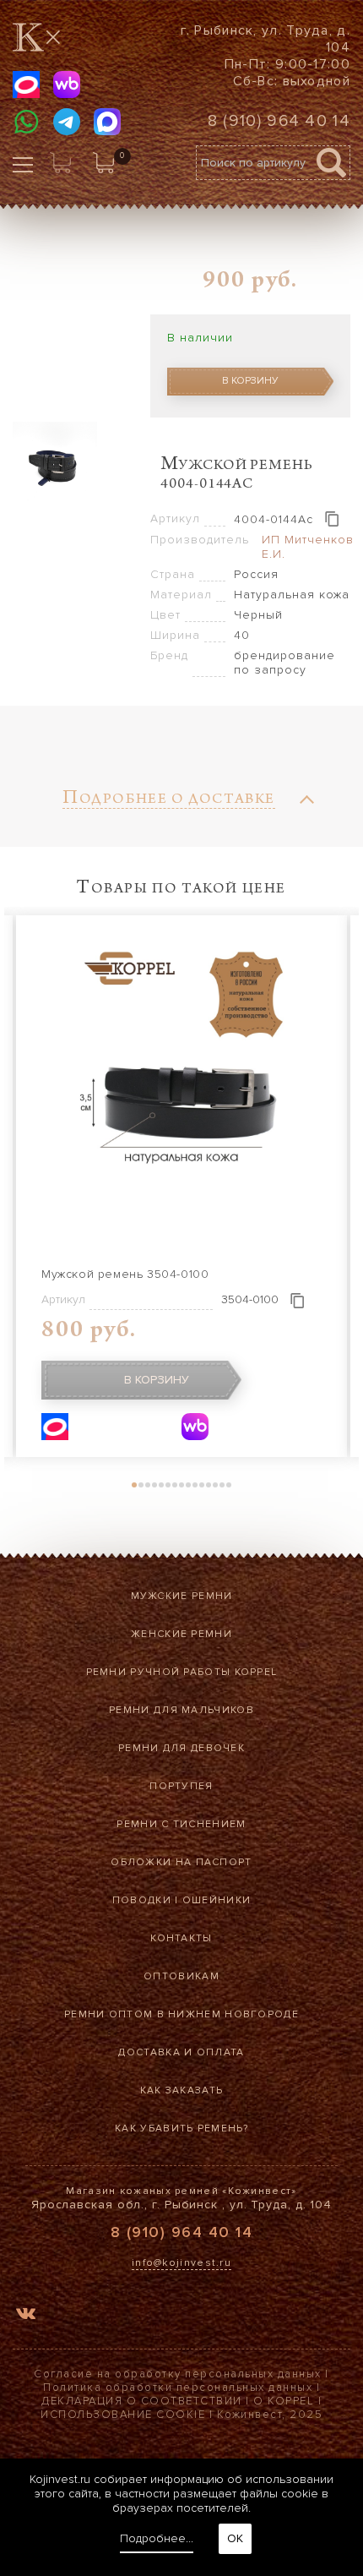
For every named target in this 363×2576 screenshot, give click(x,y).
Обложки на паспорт (181, 1862)
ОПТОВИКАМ (181, 1976)
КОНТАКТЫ (181, 1938)
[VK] (26, 2316)
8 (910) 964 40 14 (279, 121)
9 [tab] (188, 1485)
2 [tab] (141, 1485)
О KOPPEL (284, 2401)
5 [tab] (161, 1485)
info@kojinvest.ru (181, 2263)
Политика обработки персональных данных (178, 2388)
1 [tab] (134, 1485)
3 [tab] (148, 1485)
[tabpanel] (181, 1186)
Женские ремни (181, 1634)
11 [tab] (202, 1485)
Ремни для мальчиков (181, 1710)
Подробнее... (157, 2538)
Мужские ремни (182, 1596)
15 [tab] (229, 1485)
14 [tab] (222, 1485)
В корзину (250, 381)
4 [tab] (154, 1485)
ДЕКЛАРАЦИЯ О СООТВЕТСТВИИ (142, 2401)
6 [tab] (168, 1485)
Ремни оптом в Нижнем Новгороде (181, 2014)
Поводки (142, 1900)
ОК (235, 2538)
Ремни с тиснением (181, 1824)
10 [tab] (195, 1485)
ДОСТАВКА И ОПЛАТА (181, 2052)
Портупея (181, 1786)
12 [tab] (209, 1485)
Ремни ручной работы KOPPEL (182, 1672)
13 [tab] (215, 1485)
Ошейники (217, 1900)
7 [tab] (175, 1485)
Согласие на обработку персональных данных (178, 2374)
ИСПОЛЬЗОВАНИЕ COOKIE (123, 2415)
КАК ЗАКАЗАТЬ (182, 2090)
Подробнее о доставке (169, 801)
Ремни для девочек (181, 1748)
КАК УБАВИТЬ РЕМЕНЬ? (181, 2128)
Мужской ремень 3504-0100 (125, 1274)
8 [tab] (181, 1485)
